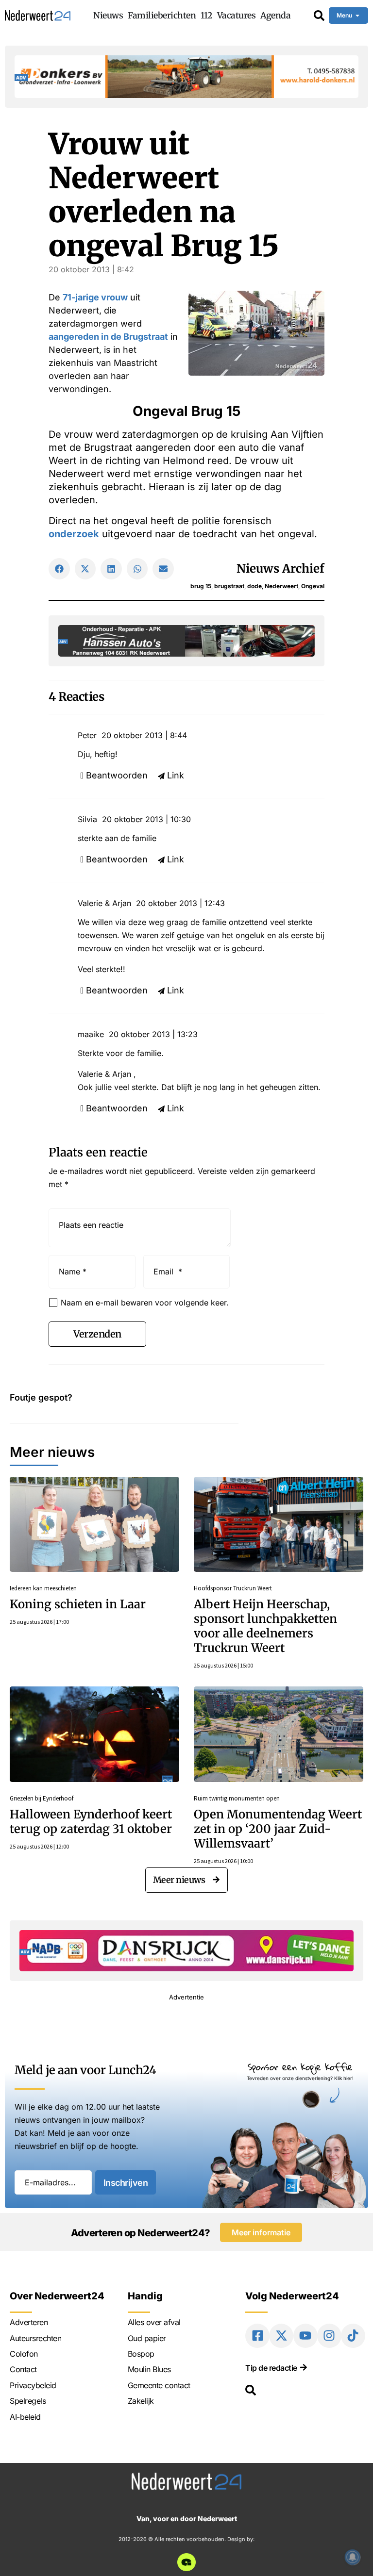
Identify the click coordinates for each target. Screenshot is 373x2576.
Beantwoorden (117, 775)
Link (176, 775)
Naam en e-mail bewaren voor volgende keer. (145, 1303)
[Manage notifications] (353, 2557)
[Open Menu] (357, 16)
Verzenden (97, 1334)
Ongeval (313, 586)
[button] (59, 569)
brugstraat (229, 586)
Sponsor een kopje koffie (300, 2067)
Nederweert (281, 586)
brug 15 (201, 586)
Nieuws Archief (280, 569)
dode (254, 586)
